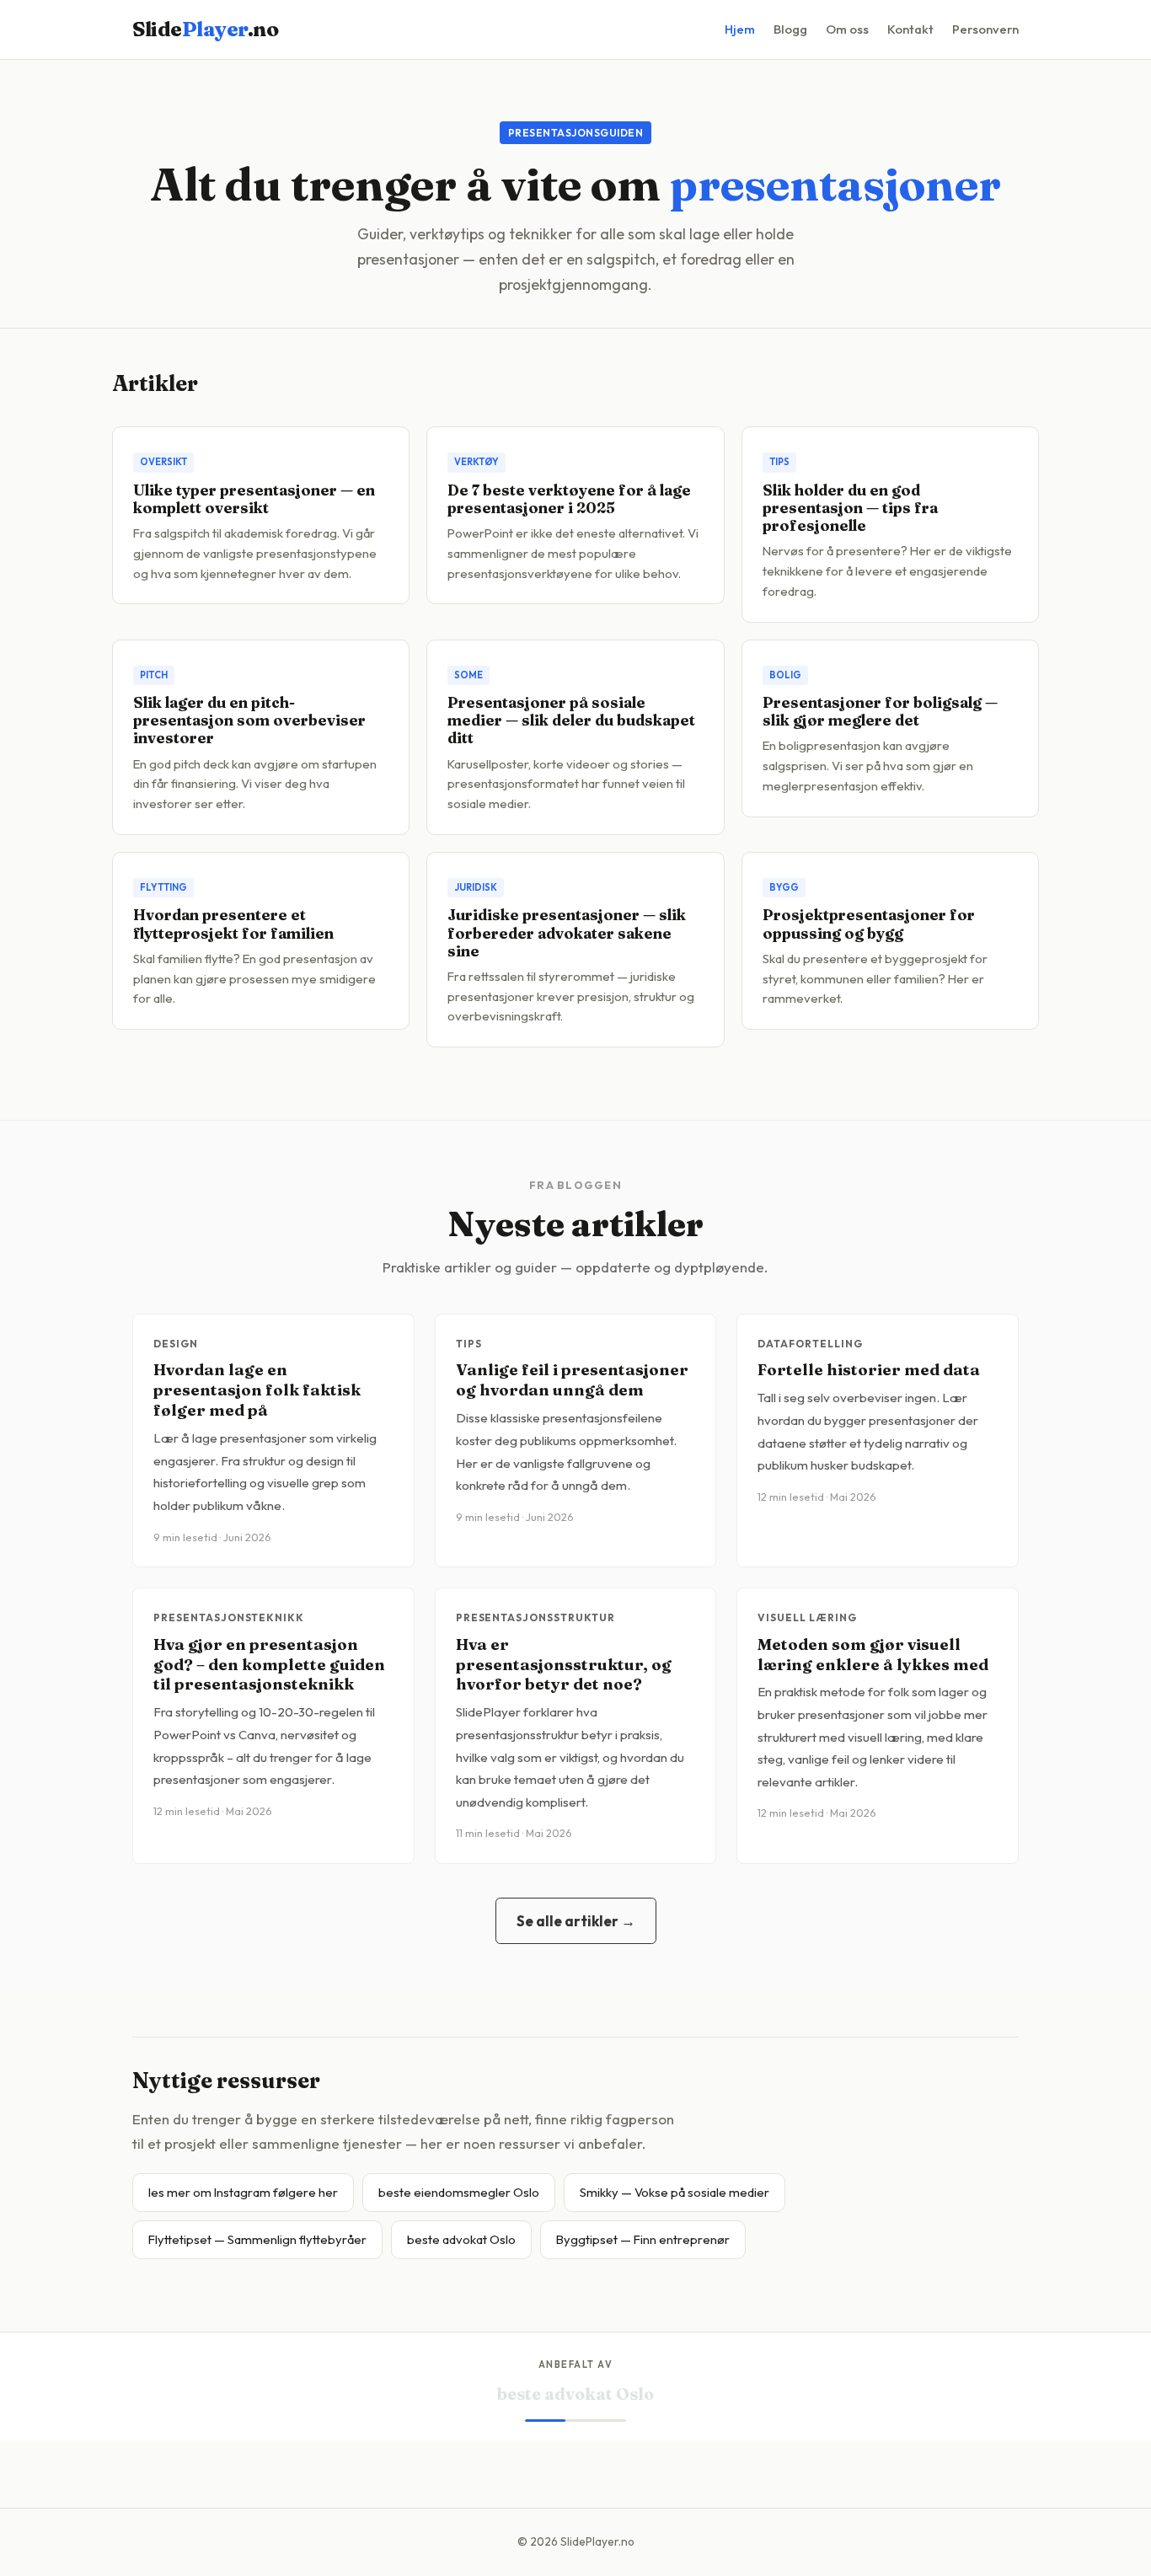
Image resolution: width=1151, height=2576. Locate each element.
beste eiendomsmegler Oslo (459, 2192)
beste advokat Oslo (461, 2239)
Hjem (740, 29)
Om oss (847, 29)
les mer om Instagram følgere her (243, 2192)
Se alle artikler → (576, 1921)
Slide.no (205, 29)
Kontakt (910, 29)
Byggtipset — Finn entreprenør (643, 2239)
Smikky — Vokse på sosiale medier (675, 2192)
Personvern (985, 29)
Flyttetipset (576, 2394)
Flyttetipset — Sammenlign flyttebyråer (257, 2239)
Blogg (790, 29)
